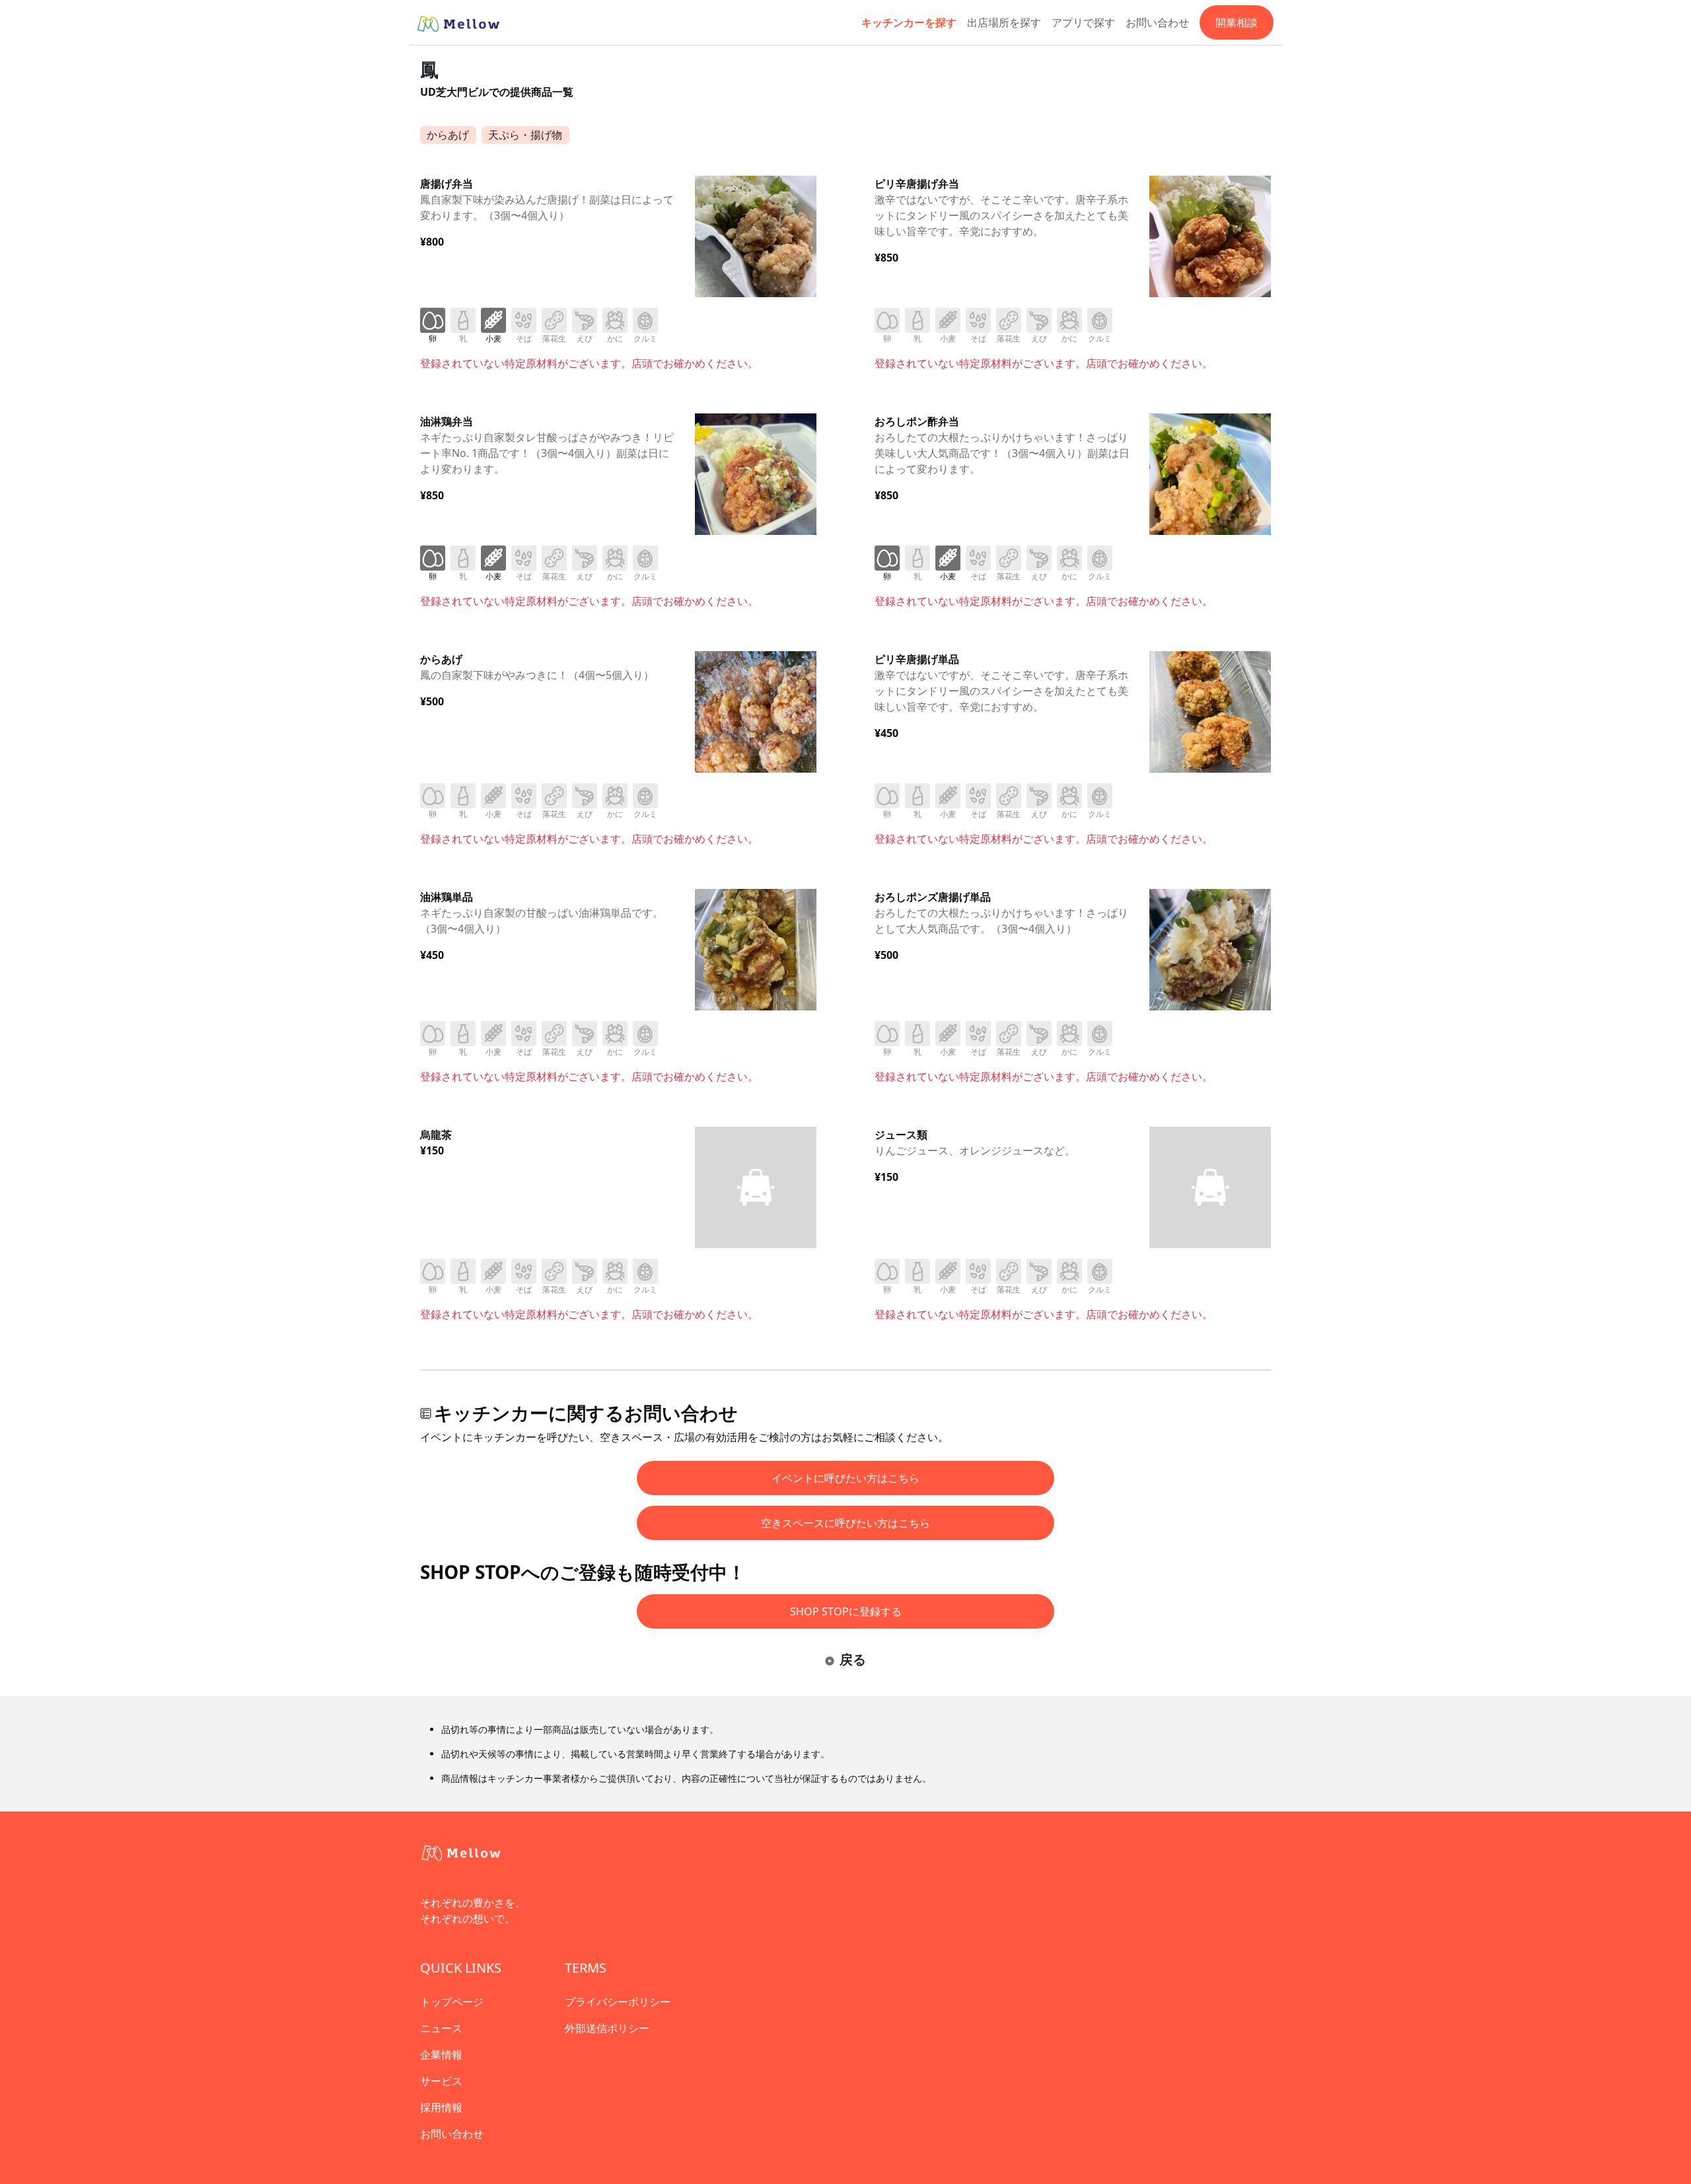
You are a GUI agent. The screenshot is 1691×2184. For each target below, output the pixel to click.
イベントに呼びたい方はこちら (845, 1478)
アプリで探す (1083, 22)
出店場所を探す (1004, 22)
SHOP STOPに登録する (846, 1611)
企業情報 (441, 2055)
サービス (441, 2081)
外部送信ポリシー (607, 2028)
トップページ (452, 2002)
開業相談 (1237, 22)
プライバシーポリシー (618, 2002)
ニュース (441, 2028)
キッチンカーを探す (909, 22)
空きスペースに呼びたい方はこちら (845, 1523)
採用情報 (441, 2107)
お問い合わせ (1157, 22)
